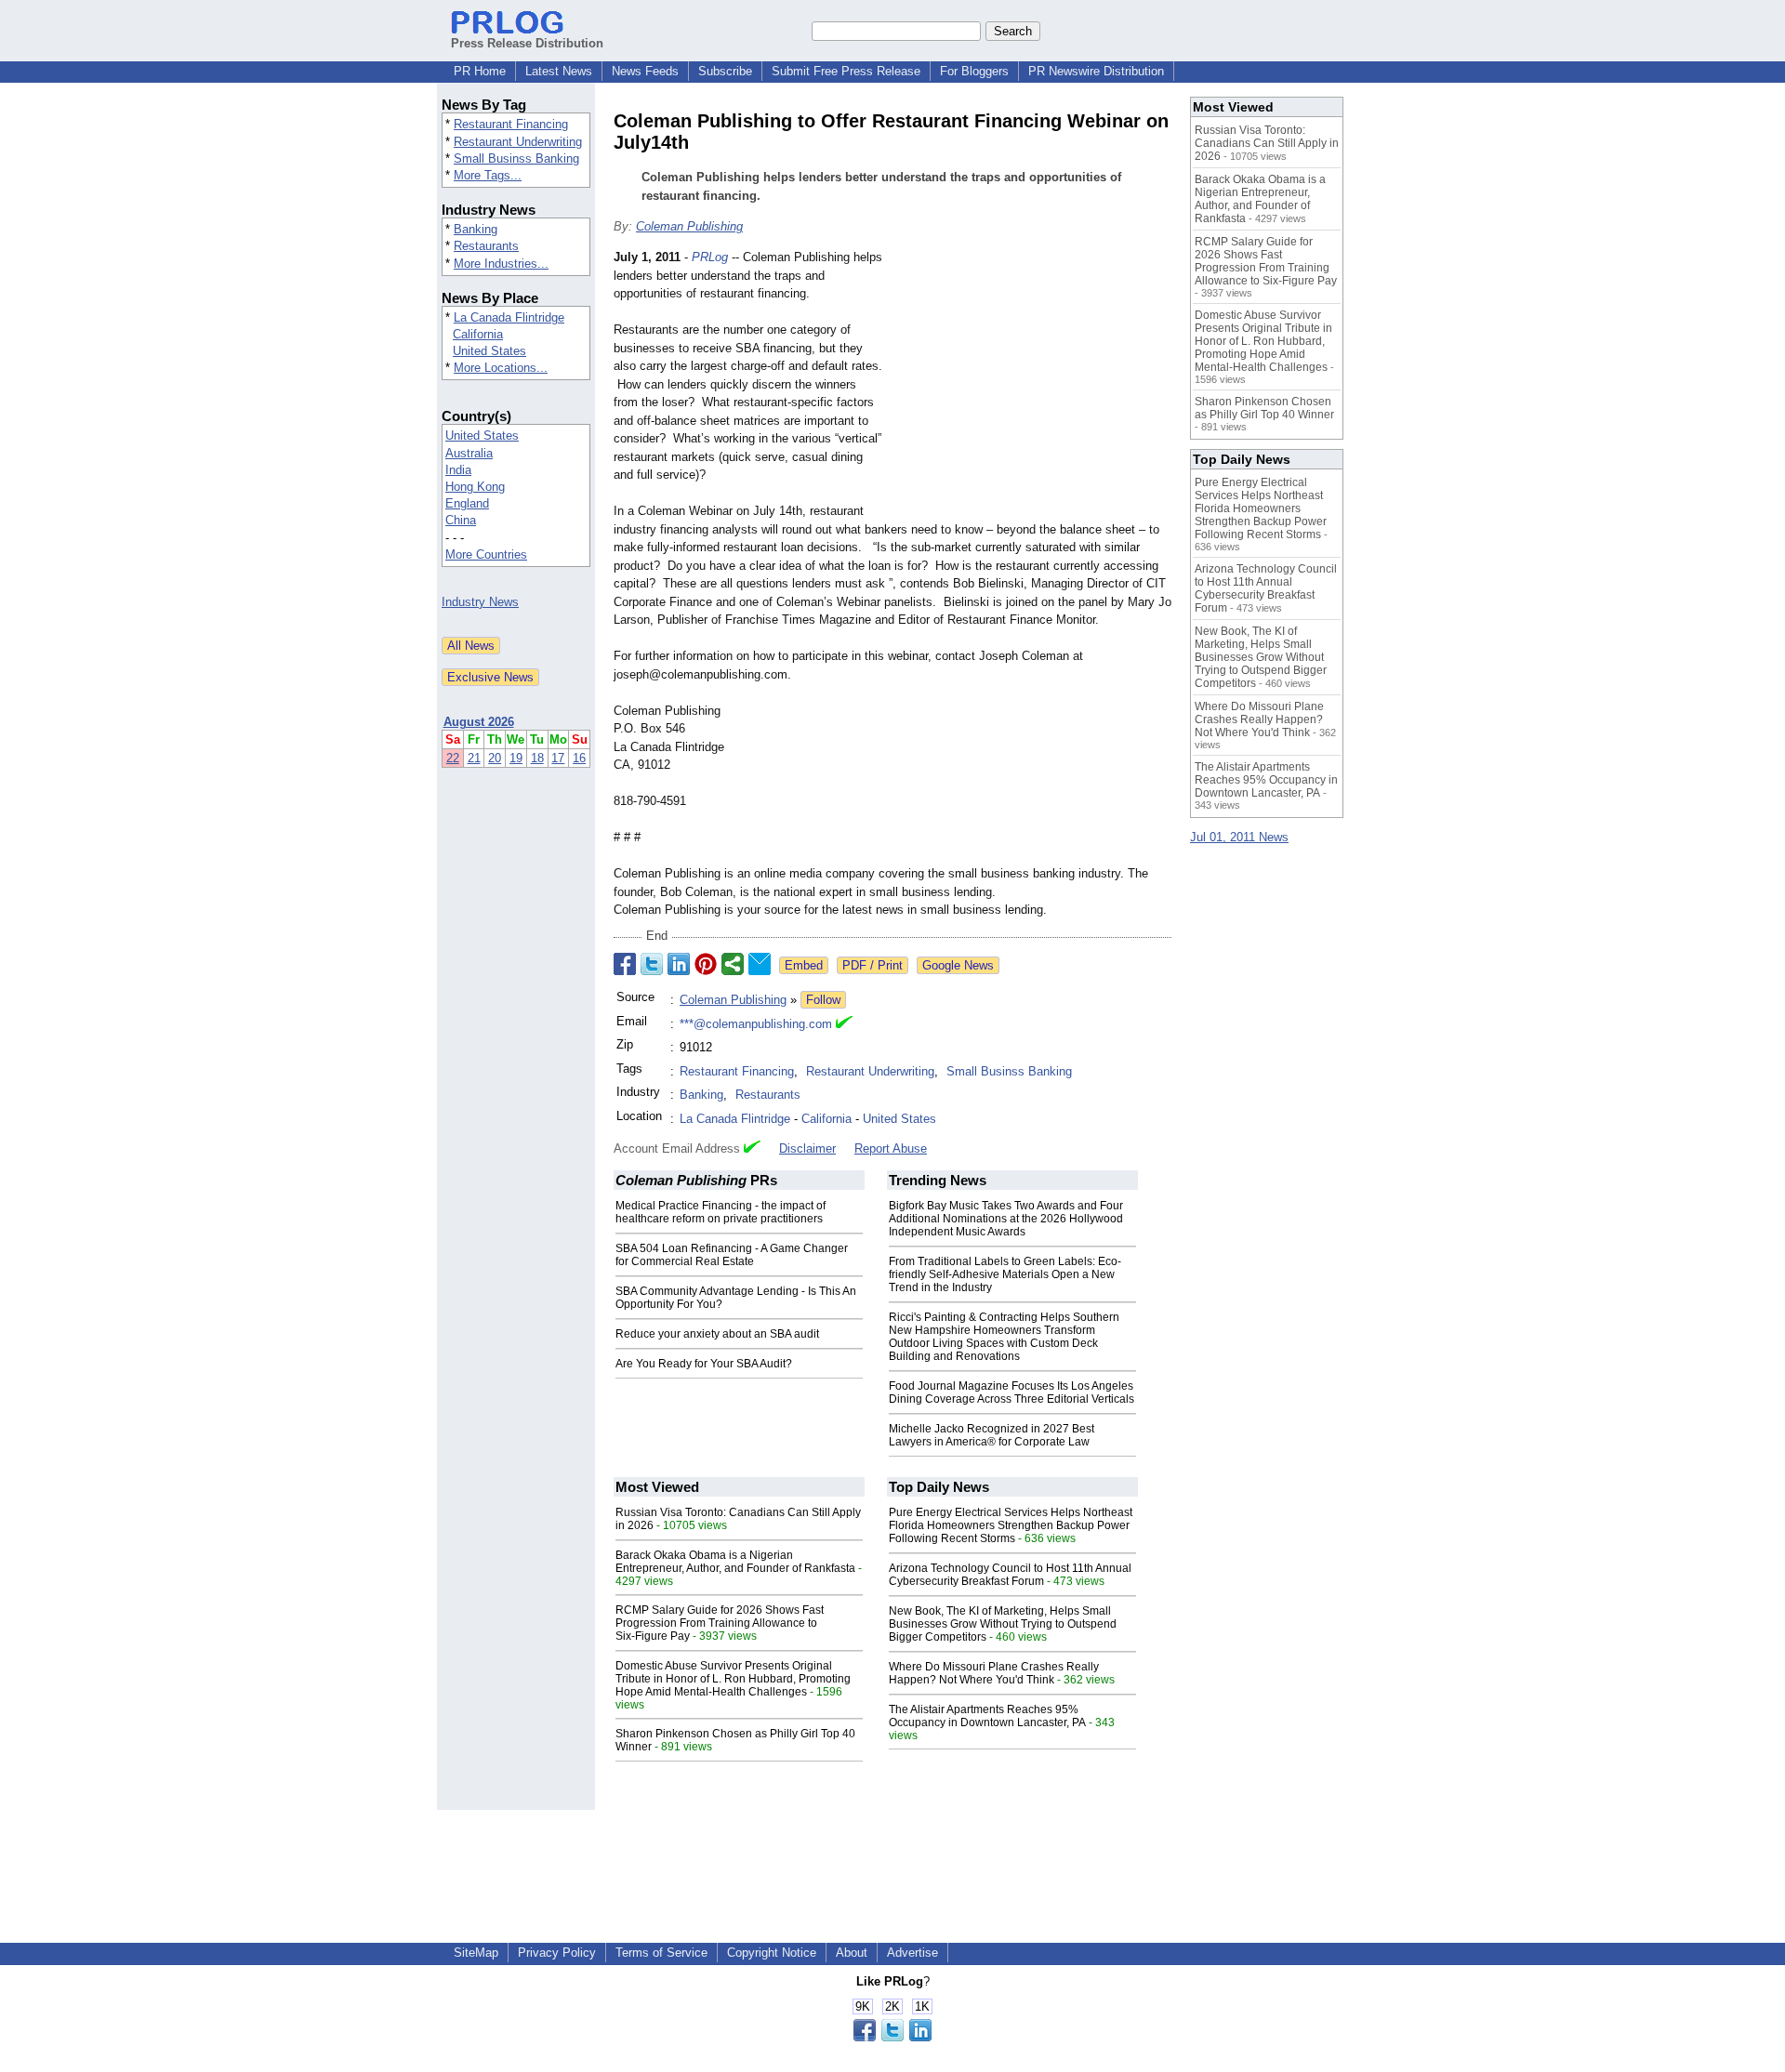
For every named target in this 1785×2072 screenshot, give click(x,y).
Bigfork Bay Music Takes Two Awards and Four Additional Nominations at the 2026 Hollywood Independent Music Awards (1006, 1219)
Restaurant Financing (511, 124)
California (478, 334)
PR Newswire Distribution (1096, 71)
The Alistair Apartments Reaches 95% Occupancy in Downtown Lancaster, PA (987, 1716)
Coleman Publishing (689, 226)
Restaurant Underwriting (518, 142)
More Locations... (501, 368)
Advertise (912, 1953)
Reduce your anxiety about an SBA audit (717, 1334)
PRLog (710, 257)
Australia (469, 453)
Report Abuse (891, 1148)
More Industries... (501, 264)
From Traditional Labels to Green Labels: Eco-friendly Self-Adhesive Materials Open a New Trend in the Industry (1005, 1274)
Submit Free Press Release (846, 71)
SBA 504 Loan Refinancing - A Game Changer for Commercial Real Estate (732, 1255)
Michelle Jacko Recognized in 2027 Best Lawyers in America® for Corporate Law (992, 1435)
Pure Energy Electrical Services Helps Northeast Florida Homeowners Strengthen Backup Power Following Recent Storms (1011, 1525)
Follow (823, 1000)
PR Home (480, 71)
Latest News (559, 71)
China (461, 520)
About (852, 1953)
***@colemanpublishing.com (756, 1024)
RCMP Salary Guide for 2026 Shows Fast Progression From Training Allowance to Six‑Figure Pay (720, 1623)
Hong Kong (475, 487)
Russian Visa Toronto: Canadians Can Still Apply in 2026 (1267, 143)
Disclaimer (807, 1148)
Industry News (480, 602)
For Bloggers (974, 71)
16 (579, 758)
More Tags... (488, 175)
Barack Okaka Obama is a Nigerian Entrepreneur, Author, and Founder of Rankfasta (735, 1562)
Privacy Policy (557, 1953)
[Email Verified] (844, 1024)
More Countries (486, 554)
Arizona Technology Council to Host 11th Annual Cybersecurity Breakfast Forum (1010, 1575)
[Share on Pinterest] (706, 964)
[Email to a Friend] (760, 964)
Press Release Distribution (527, 43)
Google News (958, 965)
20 (495, 758)
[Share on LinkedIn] (679, 964)
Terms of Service (661, 1953)
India (458, 470)
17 (558, 758)
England (467, 503)
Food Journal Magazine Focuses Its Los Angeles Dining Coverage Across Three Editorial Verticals (1011, 1392)
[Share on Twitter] (652, 964)
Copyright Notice (772, 1953)
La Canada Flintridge (509, 317)
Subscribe (725, 71)
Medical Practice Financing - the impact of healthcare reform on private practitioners (721, 1212)
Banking (476, 229)
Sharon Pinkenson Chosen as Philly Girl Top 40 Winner (1264, 408)
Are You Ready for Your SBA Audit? (704, 1364)
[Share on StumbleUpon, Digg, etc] (733, 964)
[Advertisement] (1032, 385)
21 (474, 758)
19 (516, 758)
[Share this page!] (892, 2037)
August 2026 (479, 722)
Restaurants (486, 246)
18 (537, 758)
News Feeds (645, 71)
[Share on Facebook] (625, 964)
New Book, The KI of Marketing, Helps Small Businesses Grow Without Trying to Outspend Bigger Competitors (1003, 1624)
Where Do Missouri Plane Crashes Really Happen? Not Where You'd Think (994, 1673)
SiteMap (476, 1953)
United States (489, 351)
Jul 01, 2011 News (1239, 837)
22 (453, 758)
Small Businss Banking (516, 158)
